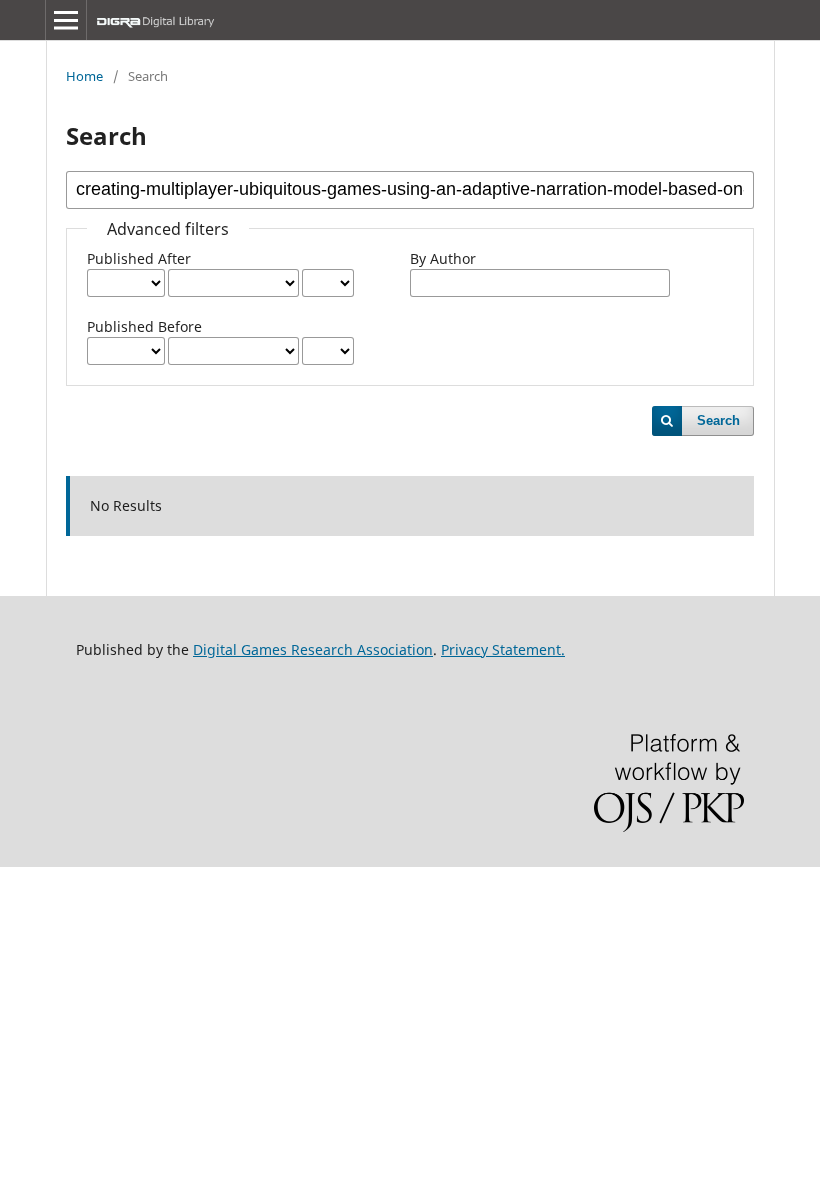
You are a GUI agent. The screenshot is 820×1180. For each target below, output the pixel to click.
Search (718, 420)
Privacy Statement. (503, 649)
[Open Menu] (66, 20)
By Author (443, 258)
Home (84, 76)
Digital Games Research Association (313, 649)
